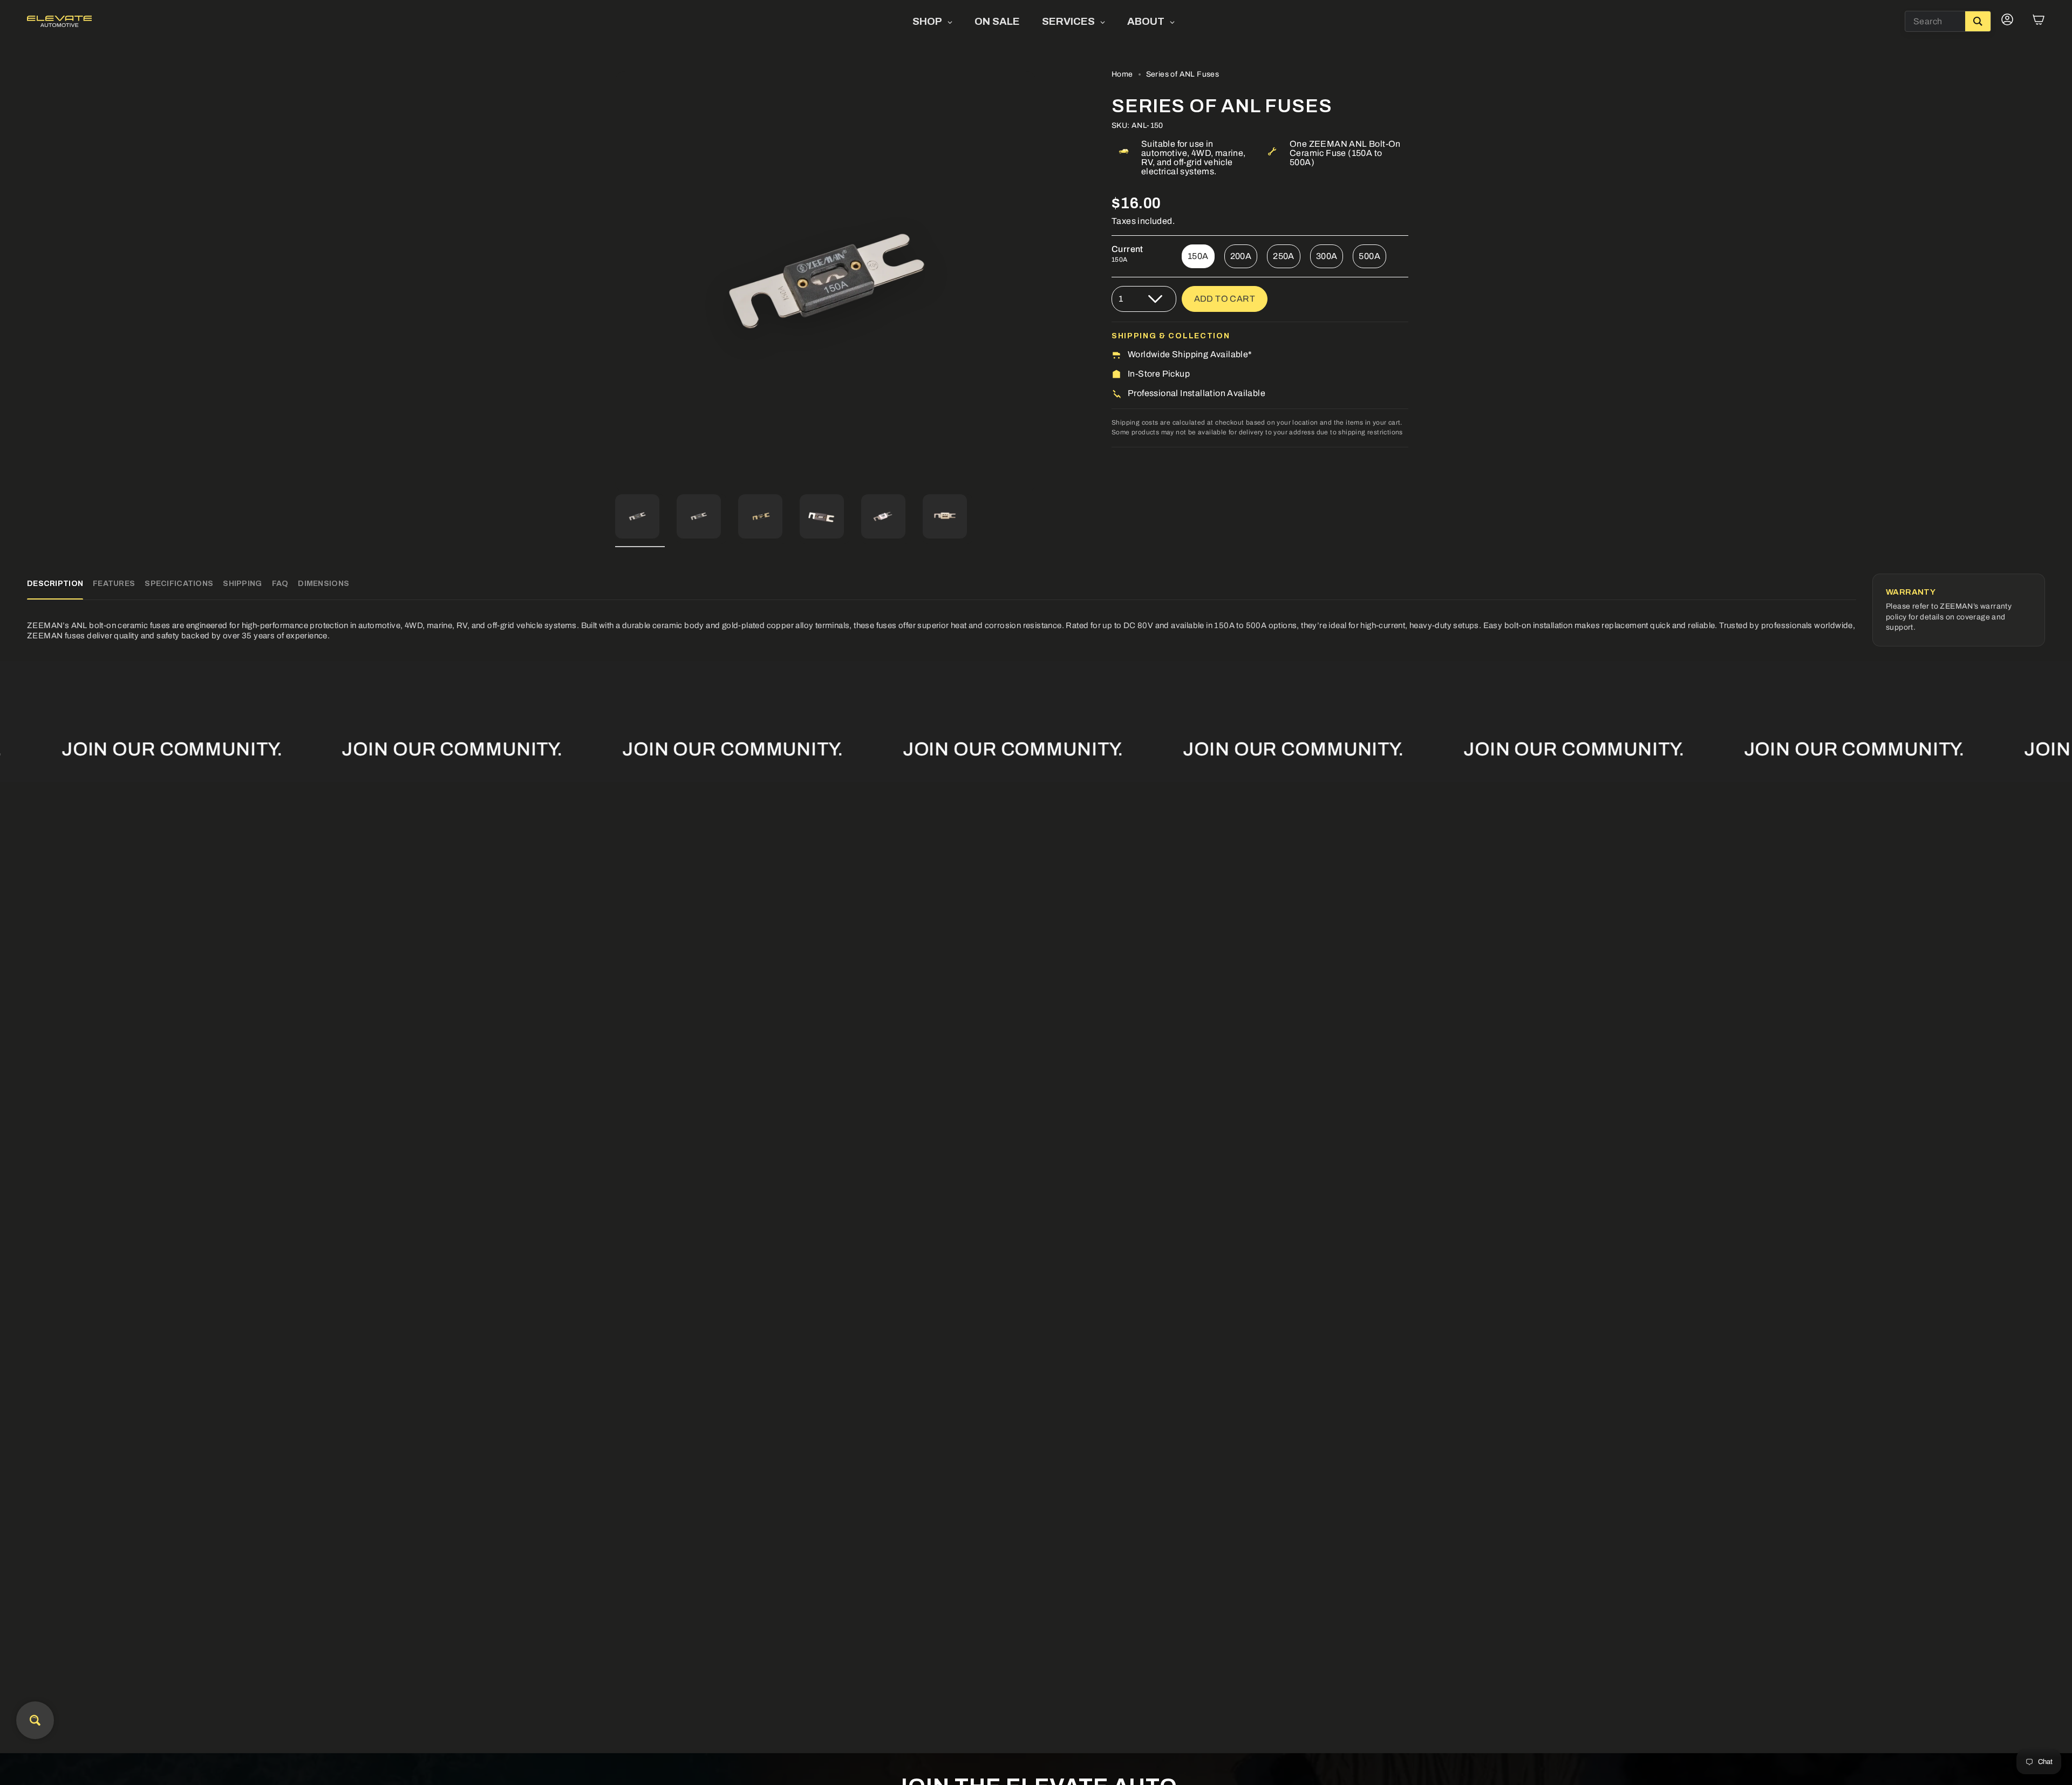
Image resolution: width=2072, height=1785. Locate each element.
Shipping (242, 584)
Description (55, 584)
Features (114, 584)
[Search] (1978, 21)
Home (1122, 74)
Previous (615, 282)
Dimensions (323, 584)
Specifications (179, 584)
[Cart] (2039, 22)
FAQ (280, 584)
